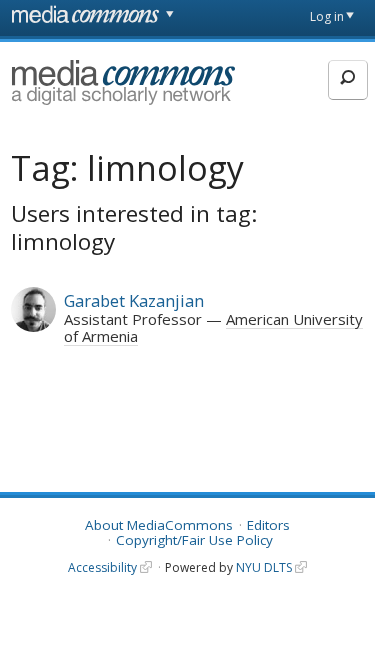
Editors (268, 525)
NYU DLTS (264, 567)
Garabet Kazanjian (134, 300)
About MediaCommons (159, 525)
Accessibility (102, 567)
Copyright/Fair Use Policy (194, 540)
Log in (327, 16)
